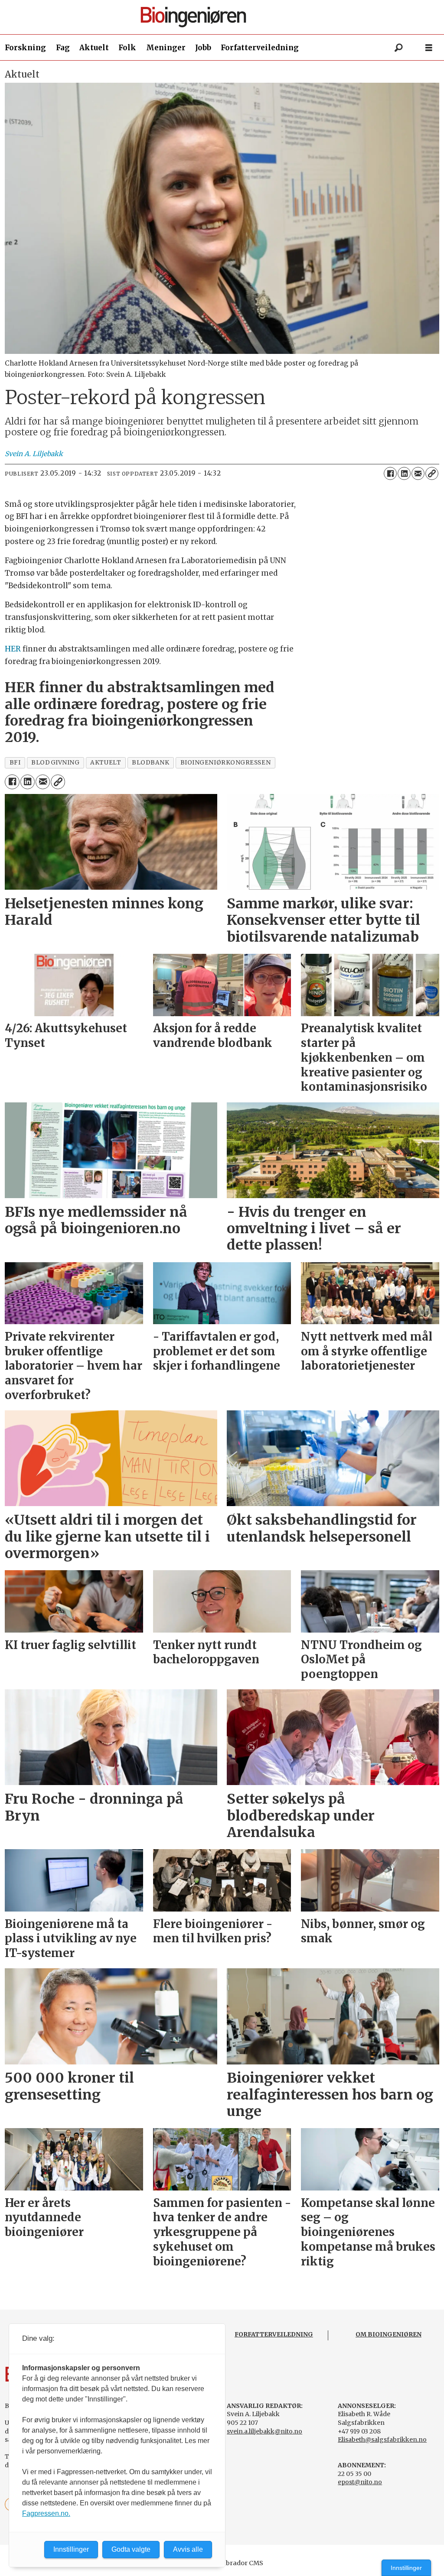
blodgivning (55, 763)
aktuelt (106, 763)
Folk (127, 48)
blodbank (150, 763)
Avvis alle (188, 2549)
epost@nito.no (360, 2482)
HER (13, 649)
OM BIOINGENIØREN (388, 2334)
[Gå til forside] (225, 17)
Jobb (203, 48)
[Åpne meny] (429, 48)
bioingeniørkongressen (225, 763)
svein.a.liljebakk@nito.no (264, 2431)
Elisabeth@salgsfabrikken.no (382, 2440)
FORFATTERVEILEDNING (274, 2334)
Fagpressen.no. (46, 2513)
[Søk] (398, 48)
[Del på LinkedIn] (404, 473)
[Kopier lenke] (432, 473)
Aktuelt (94, 48)
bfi (15, 763)
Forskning (25, 48)
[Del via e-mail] (418, 473)
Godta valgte (131, 2549)
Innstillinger (406, 2568)
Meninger (166, 48)
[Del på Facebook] (390, 473)
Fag (63, 48)
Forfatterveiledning (260, 48)
